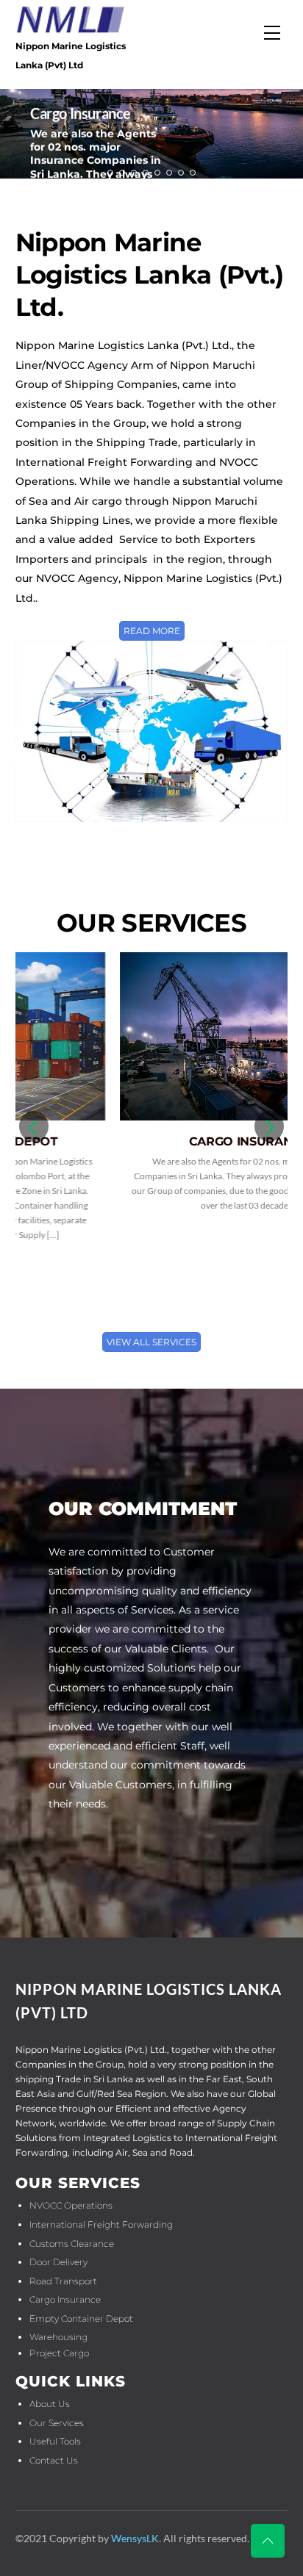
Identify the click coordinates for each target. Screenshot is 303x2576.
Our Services (57, 2423)
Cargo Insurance (145, 1141)
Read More (152, 631)
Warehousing (58, 2337)
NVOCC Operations (71, 2205)
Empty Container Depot (81, 2318)
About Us (50, 2404)
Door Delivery (58, 2262)
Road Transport (63, 2281)
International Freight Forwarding (101, 2224)
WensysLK (135, 2538)
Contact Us (54, 2460)
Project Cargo (59, 2353)
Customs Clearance (72, 2244)
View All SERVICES (151, 1342)
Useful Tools (55, 2441)
